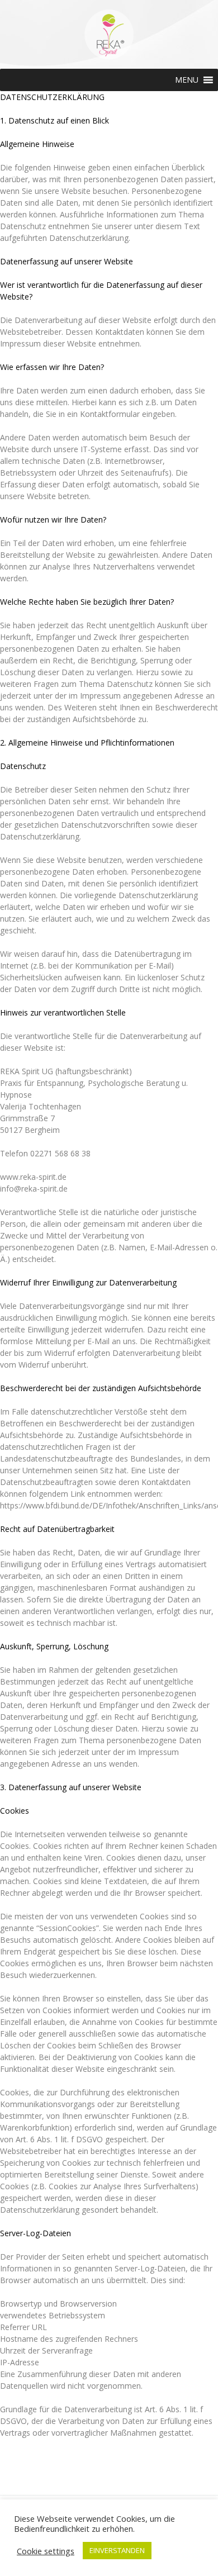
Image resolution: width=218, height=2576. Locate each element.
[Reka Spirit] (109, 57)
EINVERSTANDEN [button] (117, 2550)
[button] (187, 80)
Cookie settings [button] (46, 2551)
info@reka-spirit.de (34, 1189)
